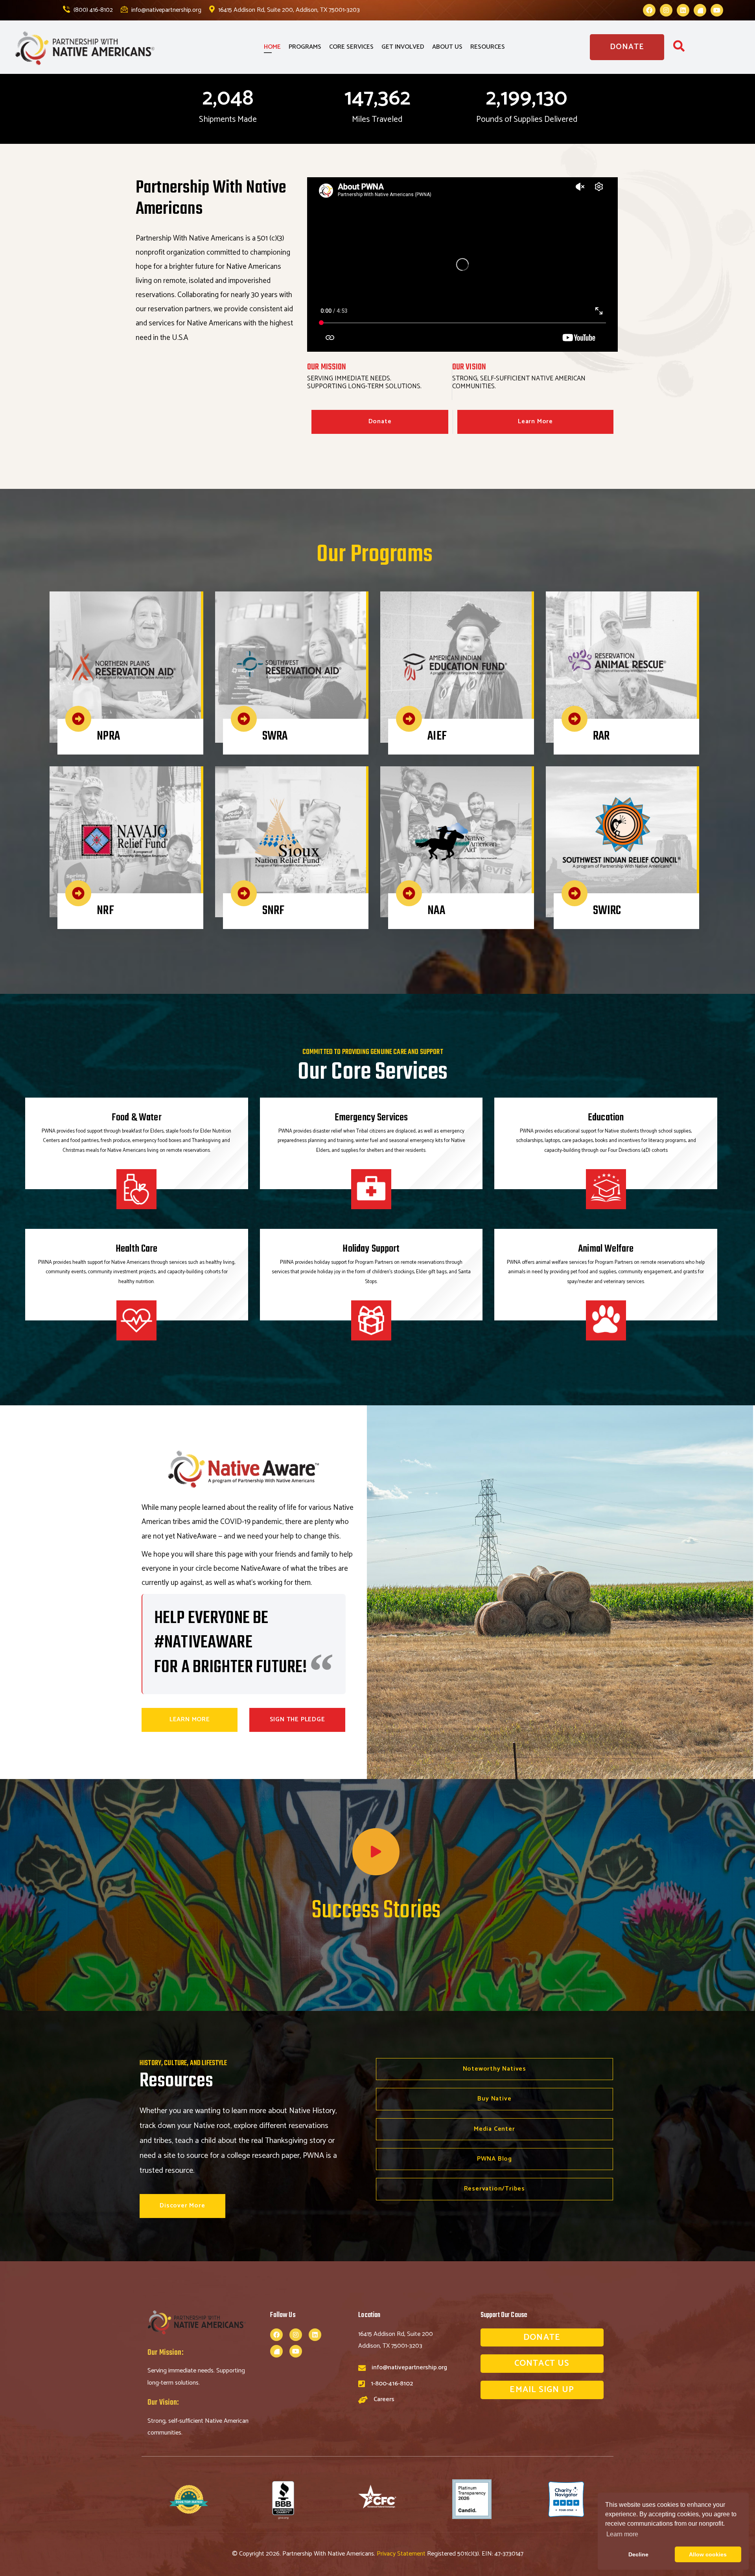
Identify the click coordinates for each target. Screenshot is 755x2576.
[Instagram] (666, 10)
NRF (105, 911)
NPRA (108, 736)
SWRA (275, 736)
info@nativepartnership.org (166, 10)
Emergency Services (371, 1118)
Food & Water (137, 1118)
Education (606, 1118)
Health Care (137, 1249)
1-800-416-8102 (392, 2384)
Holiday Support (371, 1249)
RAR (601, 736)
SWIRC (607, 911)
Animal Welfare (606, 1249)
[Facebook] (649, 10)
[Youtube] (717, 10)
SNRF (273, 911)
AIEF (437, 736)
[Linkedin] (683, 10)
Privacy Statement (402, 2554)
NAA (436, 911)
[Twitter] (700, 10)
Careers (384, 2399)
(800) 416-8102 (92, 10)
